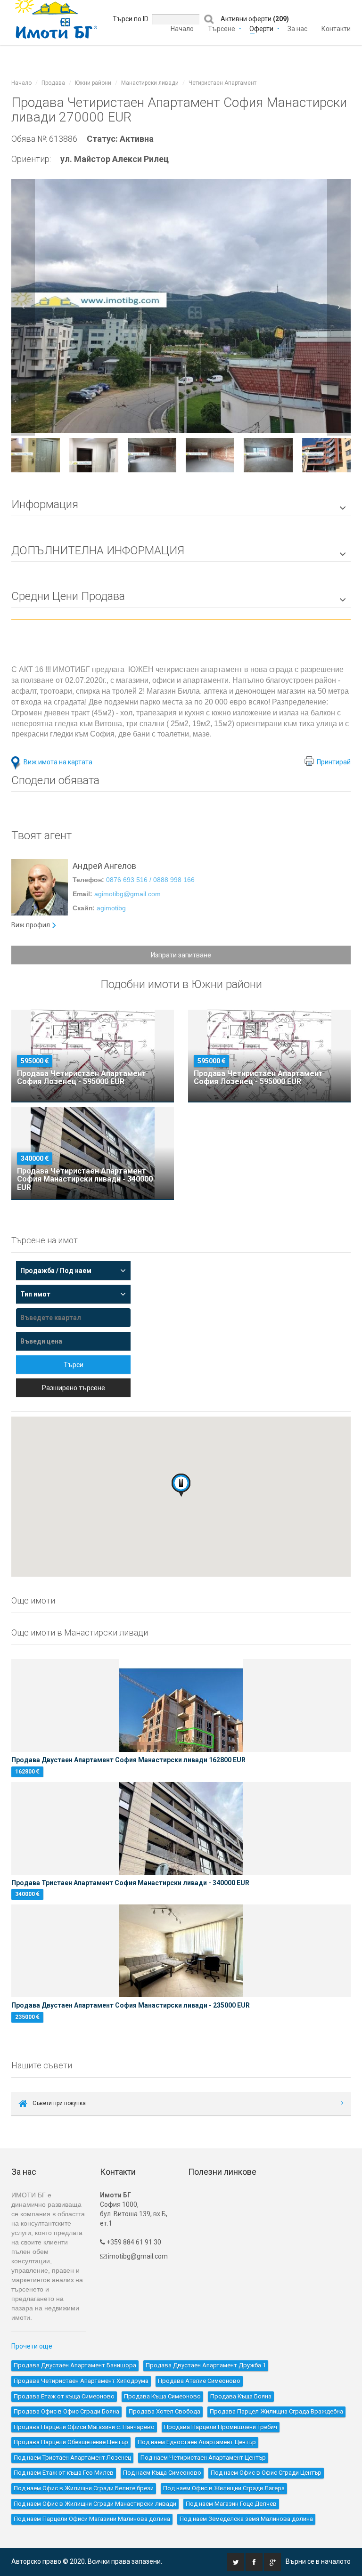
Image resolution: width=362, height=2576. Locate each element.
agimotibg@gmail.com (128, 894)
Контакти (336, 28)
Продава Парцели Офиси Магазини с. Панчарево (84, 2427)
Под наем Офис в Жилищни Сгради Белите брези (84, 2488)
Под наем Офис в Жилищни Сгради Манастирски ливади (95, 2504)
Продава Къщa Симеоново (162, 2396)
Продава (53, 83)
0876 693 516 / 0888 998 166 (150, 880)
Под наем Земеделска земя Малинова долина (246, 2519)
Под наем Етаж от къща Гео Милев (64, 2473)
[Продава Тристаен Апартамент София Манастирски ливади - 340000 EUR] (181, 1828)
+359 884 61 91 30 (133, 2242)
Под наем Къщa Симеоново (162, 2473)
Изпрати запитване (181, 955)
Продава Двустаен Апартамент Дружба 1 (206, 2365)
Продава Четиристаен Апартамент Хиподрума (81, 2381)
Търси (74, 1365)
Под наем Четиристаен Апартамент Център (203, 2458)
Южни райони (93, 83)
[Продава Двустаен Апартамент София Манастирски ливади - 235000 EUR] (181, 1951)
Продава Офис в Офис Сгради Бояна (66, 2411)
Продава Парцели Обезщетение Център (71, 2442)
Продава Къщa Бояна (241, 2396)
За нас (297, 28)
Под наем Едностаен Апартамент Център (197, 2442)
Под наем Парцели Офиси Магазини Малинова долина (92, 2519)
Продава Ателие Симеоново (199, 2381)
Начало (182, 28)
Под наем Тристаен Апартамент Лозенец (72, 2458)
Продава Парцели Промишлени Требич (221, 2427)
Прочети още (32, 2346)
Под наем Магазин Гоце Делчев (231, 2504)
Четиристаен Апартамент (222, 83)
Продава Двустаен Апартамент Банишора (75, 2365)
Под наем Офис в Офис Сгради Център (266, 2473)
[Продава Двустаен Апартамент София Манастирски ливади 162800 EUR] (181, 1705)
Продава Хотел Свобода (165, 2411)
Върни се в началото (318, 2561)
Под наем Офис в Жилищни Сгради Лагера (224, 2488)
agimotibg (111, 908)
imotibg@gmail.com (138, 2256)
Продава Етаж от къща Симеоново (64, 2396)
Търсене (222, 28)
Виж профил (31, 925)
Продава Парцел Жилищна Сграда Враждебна (276, 2411)
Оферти (261, 28)
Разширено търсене (74, 1388)
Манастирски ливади (150, 83)
